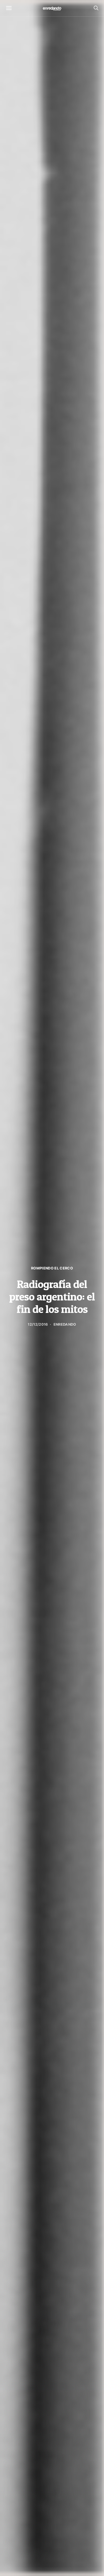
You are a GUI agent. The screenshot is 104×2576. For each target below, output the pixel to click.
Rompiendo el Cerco (52, 1268)
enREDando (65, 1324)
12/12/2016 (38, 1324)
